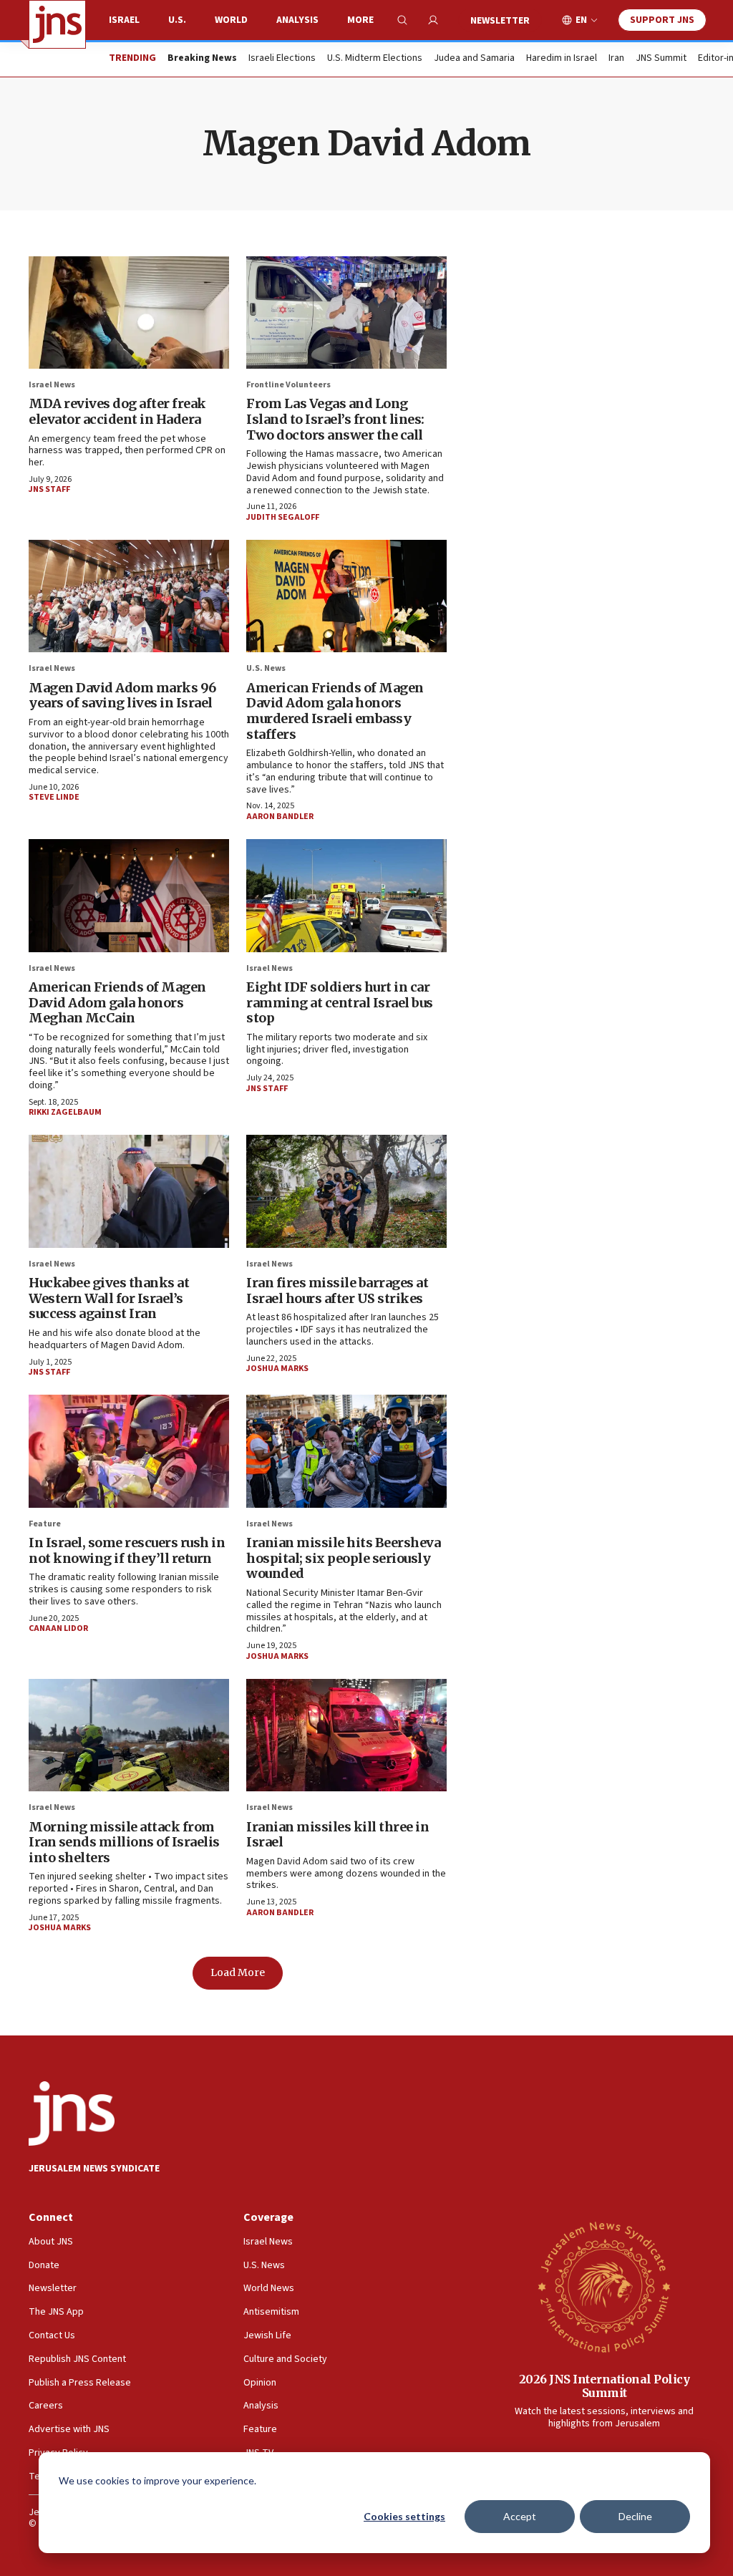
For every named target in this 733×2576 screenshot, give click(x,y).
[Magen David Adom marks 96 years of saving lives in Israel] (129, 596)
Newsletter (500, 21)
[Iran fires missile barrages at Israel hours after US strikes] (346, 1191)
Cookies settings (404, 2516)
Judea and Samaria (474, 59)
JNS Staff (49, 489)
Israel (124, 20)
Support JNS (662, 20)
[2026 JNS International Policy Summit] (604, 2286)
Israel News (52, 385)
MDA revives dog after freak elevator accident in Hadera (117, 411)
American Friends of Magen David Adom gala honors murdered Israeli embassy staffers (335, 711)
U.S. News (266, 668)
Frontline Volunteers (288, 385)
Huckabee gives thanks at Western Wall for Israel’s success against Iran (109, 1298)
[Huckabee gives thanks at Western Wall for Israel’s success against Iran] (129, 1191)
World (231, 20)
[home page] (57, 24)
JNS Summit (661, 59)
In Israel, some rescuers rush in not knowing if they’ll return (127, 1550)
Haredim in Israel (562, 59)
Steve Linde (54, 797)
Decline (635, 2516)
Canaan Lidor (58, 1628)
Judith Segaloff (283, 517)
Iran (616, 59)
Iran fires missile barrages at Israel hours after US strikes (337, 1291)
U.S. (177, 20)
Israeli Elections (282, 59)
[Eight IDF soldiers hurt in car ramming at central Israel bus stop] (346, 895)
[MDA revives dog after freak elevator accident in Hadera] (129, 313)
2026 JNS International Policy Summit (605, 2386)
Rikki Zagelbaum (65, 1112)
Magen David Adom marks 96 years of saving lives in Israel (122, 696)
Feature (45, 1524)
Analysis (297, 20)
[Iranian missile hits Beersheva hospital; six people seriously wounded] (346, 1451)
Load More (238, 1972)
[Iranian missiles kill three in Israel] (346, 1735)
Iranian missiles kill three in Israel (338, 1835)
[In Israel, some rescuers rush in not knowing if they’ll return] (129, 1451)
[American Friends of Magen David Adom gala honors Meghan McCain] (129, 895)
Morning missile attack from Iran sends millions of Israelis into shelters (124, 1842)
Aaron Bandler (280, 817)
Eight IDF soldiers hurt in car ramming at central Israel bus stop (340, 1002)
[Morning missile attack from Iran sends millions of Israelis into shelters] (129, 1735)
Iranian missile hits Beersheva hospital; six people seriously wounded (343, 1558)
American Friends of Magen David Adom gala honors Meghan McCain (117, 1002)
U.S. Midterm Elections (375, 59)
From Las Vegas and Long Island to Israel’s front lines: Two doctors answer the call (335, 419)
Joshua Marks (277, 1369)
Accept (520, 2516)
